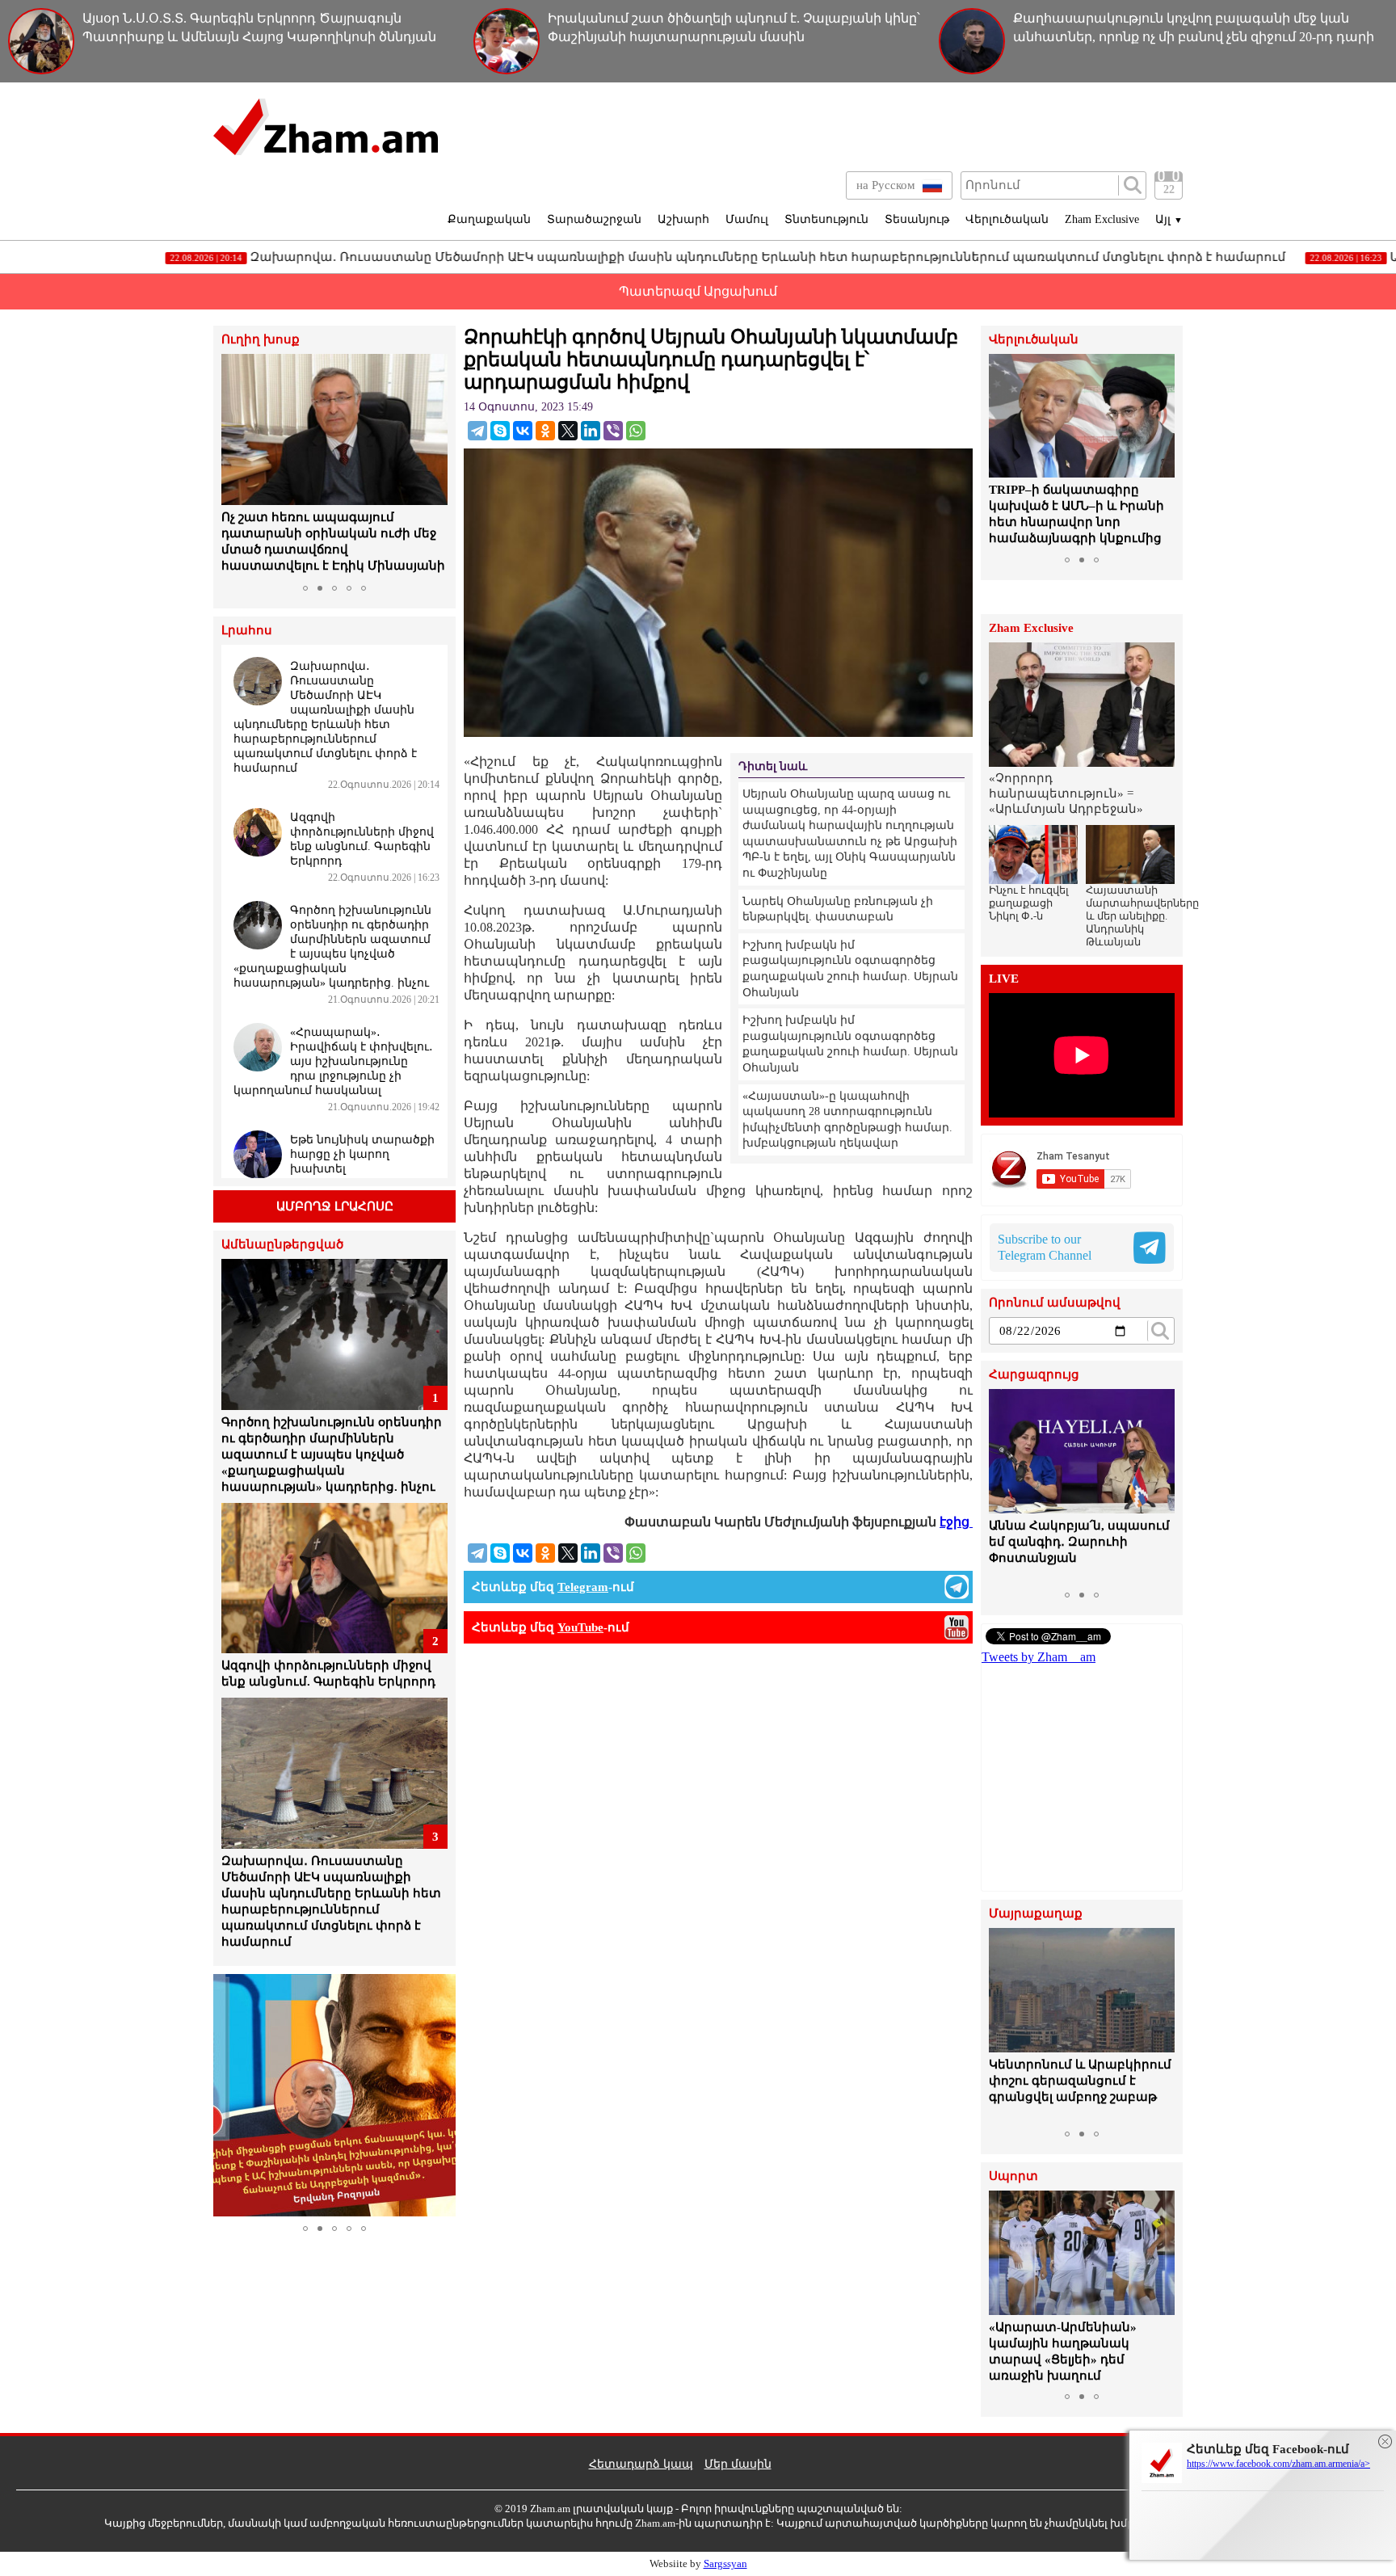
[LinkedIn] (591, 431)
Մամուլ (747, 219)
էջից (956, 1522)
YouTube (580, 1627)
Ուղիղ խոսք (261, 340)
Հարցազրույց (1034, 1375)
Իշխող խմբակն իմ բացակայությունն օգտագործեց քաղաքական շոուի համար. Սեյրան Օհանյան (850, 969)
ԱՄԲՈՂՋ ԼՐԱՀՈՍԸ (335, 1206)
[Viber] (613, 431)
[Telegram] (477, 431)
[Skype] (500, 431)
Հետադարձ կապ (641, 2464)
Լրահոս (247, 631)
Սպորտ (1013, 2176)
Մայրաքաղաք (1036, 1914)
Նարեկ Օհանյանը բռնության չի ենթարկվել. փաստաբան (838, 909)
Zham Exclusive (1102, 219)
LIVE (1004, 979)
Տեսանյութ (917, 219)
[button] (236, 465)
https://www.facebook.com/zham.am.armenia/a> (1278, 2464)
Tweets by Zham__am (1039, 1657)
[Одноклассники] (545, 431)
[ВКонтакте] (523, 431)
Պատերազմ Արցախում (698, 291)
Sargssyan (725, 2563)
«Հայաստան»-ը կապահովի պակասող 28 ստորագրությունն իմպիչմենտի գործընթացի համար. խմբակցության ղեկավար (847, 1120)
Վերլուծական (1007, 219)
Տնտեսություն (826, 219)
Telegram (583, 1587)
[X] (568, 431)
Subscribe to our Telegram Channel (1045, 1247)
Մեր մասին (738, 2464)
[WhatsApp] (636, 431)
